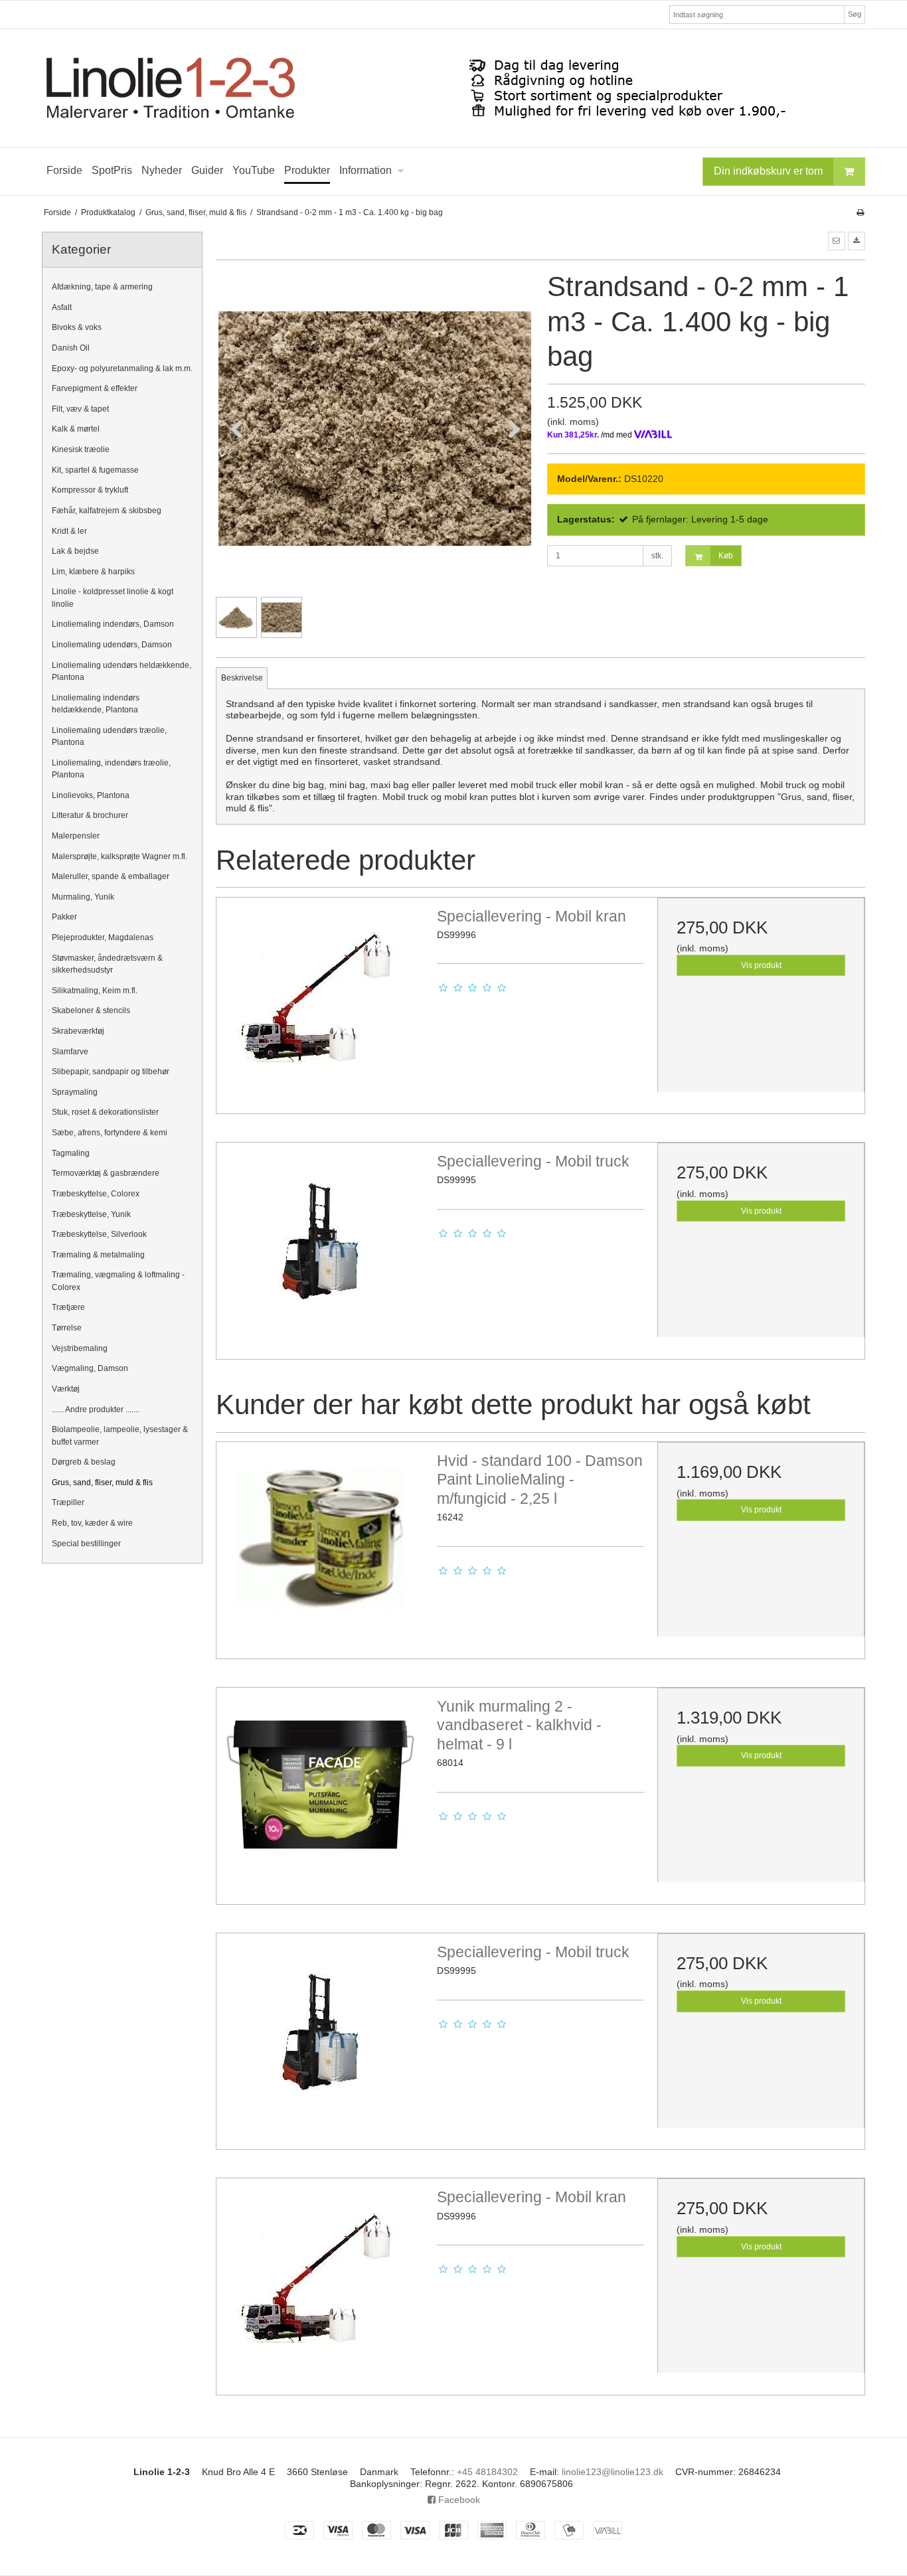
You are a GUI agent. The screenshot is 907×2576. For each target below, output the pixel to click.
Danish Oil (71, 348)
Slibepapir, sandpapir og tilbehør (111, 1072)
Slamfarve (70, 1052)
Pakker (64, 917)
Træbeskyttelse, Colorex (96, 1194)
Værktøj (66, 1389)
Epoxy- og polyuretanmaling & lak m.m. (122, 368)
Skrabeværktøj (78, 1031)
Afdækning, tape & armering (102, 287)
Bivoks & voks (77, 327)
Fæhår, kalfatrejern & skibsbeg (107, 511)
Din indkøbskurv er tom (768, 171)
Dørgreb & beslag (84, 1462)
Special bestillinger (86, 1544)
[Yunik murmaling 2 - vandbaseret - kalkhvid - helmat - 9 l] (320, 1791)
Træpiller (68, 1502)
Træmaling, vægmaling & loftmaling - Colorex (118, 1281)
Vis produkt (761, 965)
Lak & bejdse (75, 551)
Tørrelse (67, 1328)
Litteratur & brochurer (90, 815)
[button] (837, 241)
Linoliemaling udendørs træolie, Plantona (109, 736)
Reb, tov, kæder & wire (92, 1523)
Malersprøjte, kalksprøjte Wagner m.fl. (120, 856)
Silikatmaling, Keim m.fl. (95, 991)
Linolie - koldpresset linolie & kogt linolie (113, 598)
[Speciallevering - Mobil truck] (320, 1246)
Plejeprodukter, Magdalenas (103, 937)
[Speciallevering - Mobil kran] (320, 1001)
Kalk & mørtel (76, 429)
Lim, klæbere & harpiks (93, 572)
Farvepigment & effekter (95, 388)
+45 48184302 (487, 2472)
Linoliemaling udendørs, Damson (112, 645)
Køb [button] (726, 556)
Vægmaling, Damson (90, 1368)
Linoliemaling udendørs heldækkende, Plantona (122, 671)
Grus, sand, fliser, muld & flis (102, 1483)
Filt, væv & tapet (80, 409)
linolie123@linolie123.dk (613, 2472)
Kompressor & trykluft (90, 490)
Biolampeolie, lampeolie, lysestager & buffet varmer (120, 1435)
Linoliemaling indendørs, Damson (113, 624)
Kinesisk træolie (81, 449)
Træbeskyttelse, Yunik (91, 1214)
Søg (855, 14)
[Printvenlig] (860, 212)
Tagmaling (71, 1153)
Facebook (458, 2500)
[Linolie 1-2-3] (453, 88)
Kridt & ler (69, 531)
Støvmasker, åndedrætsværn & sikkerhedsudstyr (107, 964)
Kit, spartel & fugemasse (95, 470)
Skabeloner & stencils (91, 1010)
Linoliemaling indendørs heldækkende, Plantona (96, 704)
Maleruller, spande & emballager (111, 876)
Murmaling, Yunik (83, 897)
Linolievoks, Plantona (91, 795)
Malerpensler (76, 836)
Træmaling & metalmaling (98, 1255)
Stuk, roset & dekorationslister (105, 1112)
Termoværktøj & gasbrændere (106, 1173)
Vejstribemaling (80, 1348)
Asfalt (62, 307)
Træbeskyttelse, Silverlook (99, 1234)
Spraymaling (75, 1092)
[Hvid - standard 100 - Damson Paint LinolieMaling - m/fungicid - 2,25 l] (320, 1546)
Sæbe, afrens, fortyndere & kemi (110, 1133)
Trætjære (68, 1307)
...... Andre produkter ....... (96, 1409)
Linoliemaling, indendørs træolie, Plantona (111, 769)
